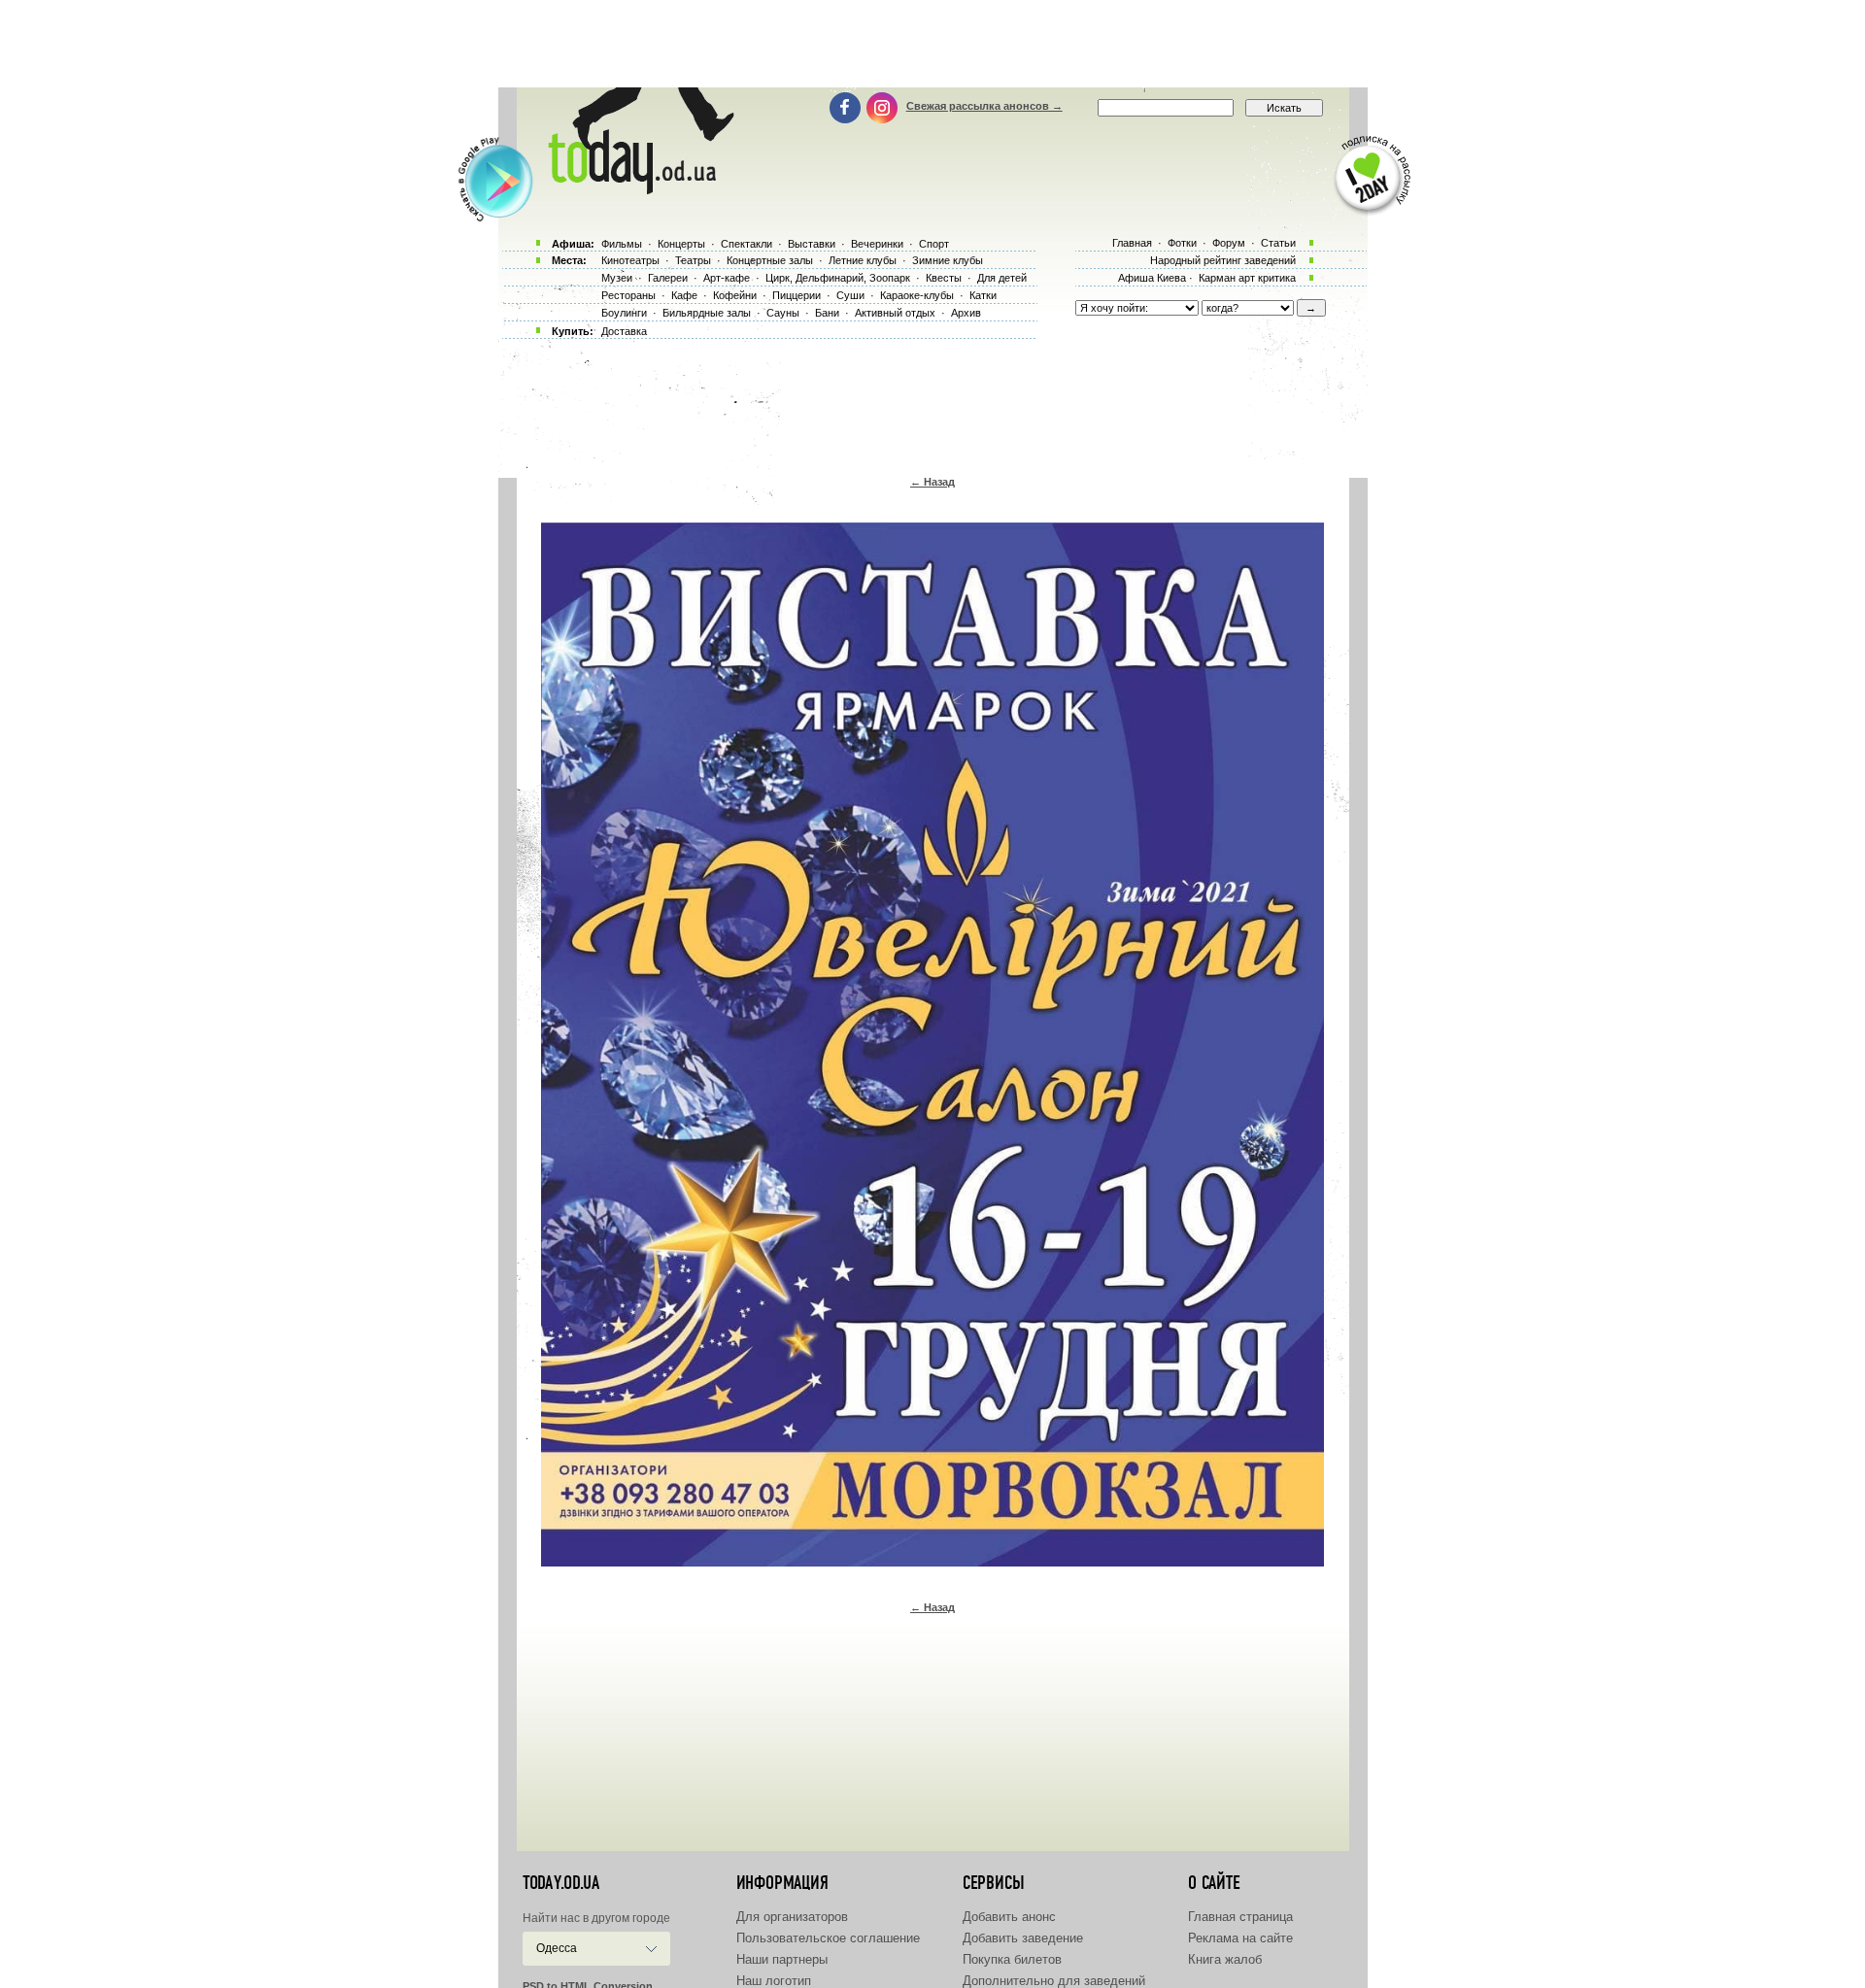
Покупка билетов (1012, 1959)
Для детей (1002, 278)
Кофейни (735, 295)
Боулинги (624, 313)
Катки (983, 295)
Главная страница (1240, 1917)
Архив (966, 313)
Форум (1229, 243)
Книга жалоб (1225, 1959)
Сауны (783, 313)
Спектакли (746, 244)
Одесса (557, 1948)
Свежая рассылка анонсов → (984, 106)
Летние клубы (863, 260)
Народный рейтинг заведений (1223, 260)
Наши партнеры (782, 1959)
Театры (693, 260)
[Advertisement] (932, 44)
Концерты (681, 244)
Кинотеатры (630, 260)
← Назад (932, 482)
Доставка (624, 331)
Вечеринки (877, 244)
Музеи (617, 278)
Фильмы (622, 244)
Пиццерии (797, 295)
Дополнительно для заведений (1054, 1981)
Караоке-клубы (917, 295)
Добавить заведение (1023, 1938)
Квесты (944, 278)
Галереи (668, 278)
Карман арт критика (1247, 278)
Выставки (812, 244)
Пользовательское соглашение (828, 1938)
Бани (827, 313)
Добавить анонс (1009, 1917)
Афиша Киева (1152, 278)
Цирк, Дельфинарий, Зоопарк (838, 278)
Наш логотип (774, 1981)
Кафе (684, 295)
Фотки (1182, 243)
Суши (850, 295)
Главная (1132, 243)
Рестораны (628, 295)
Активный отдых (895, 313)
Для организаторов (792, 1917)
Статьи (1278, 243)
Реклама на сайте (1240, 1938)
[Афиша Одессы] (637, 189)
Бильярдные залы (707, 313)
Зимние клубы (948, 260)
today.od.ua (561, 1883)
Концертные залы (770, 260)
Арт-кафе (727, 278)
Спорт (934, 244)
